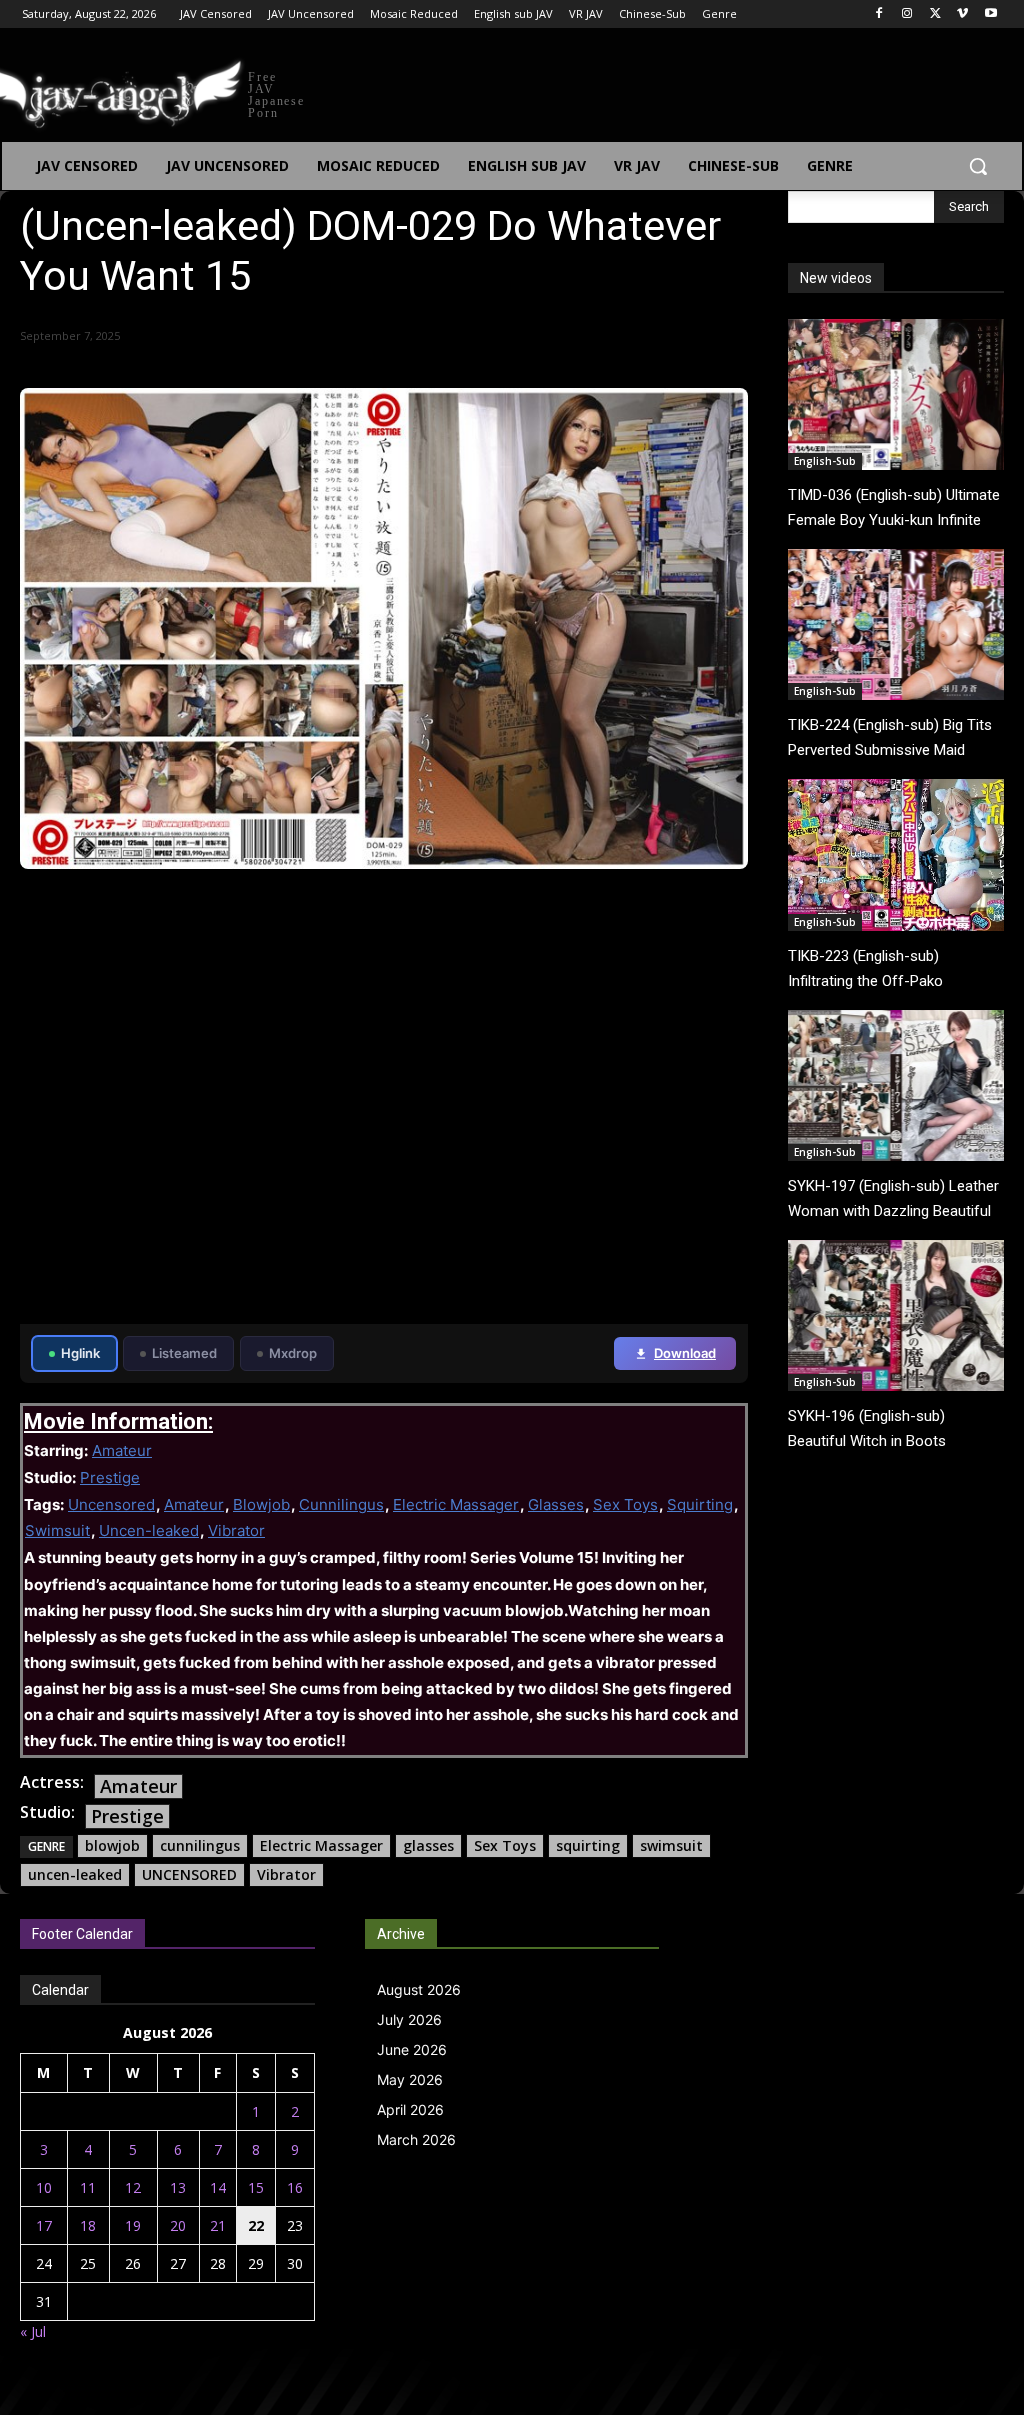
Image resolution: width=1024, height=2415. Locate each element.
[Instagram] (907, 14)
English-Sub (825, 461)
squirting (588, 1845)
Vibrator (236, 1530)
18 (88, 2225)
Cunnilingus (341, 1504)
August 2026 (419, 1989)
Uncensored (111, 1504)
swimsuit (671, 1845)
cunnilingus (200, 1845)
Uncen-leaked (149, 1530)
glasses (428, 1845)
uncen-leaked (75, 1874)
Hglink (80, 1353)
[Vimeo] (962, 14)
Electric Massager (456, 1504)
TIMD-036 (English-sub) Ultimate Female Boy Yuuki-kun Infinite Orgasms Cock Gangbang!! (894, 520)
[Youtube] (990, 14)
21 (218, 2225)
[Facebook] (879, 14)
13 (178, 2187)
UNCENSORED (189, 1874)
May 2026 (410, 2079)
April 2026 (410, 2109)
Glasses (556, 1504)
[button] (978, 166)
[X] (935, 14)
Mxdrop (293, 1353)
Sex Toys (625, 1504)
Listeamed (184, 1353)
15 (256, 2187)
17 (44, 2225)
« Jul (33, 2331)
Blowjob (261, 1504)
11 (88, 2187)
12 (133, 2187)
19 (133, 2225)
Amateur (122, 1450)
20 (178, 2225)
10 (44, 2187)
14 (218, 2187)
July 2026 (409, 2019)
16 (295, 2187)
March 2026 (416, 2139)
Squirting (700, 1504)
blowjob (112, 1845)
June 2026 (412, 2049)
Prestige (110, 1477)
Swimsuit (57, 1530)
